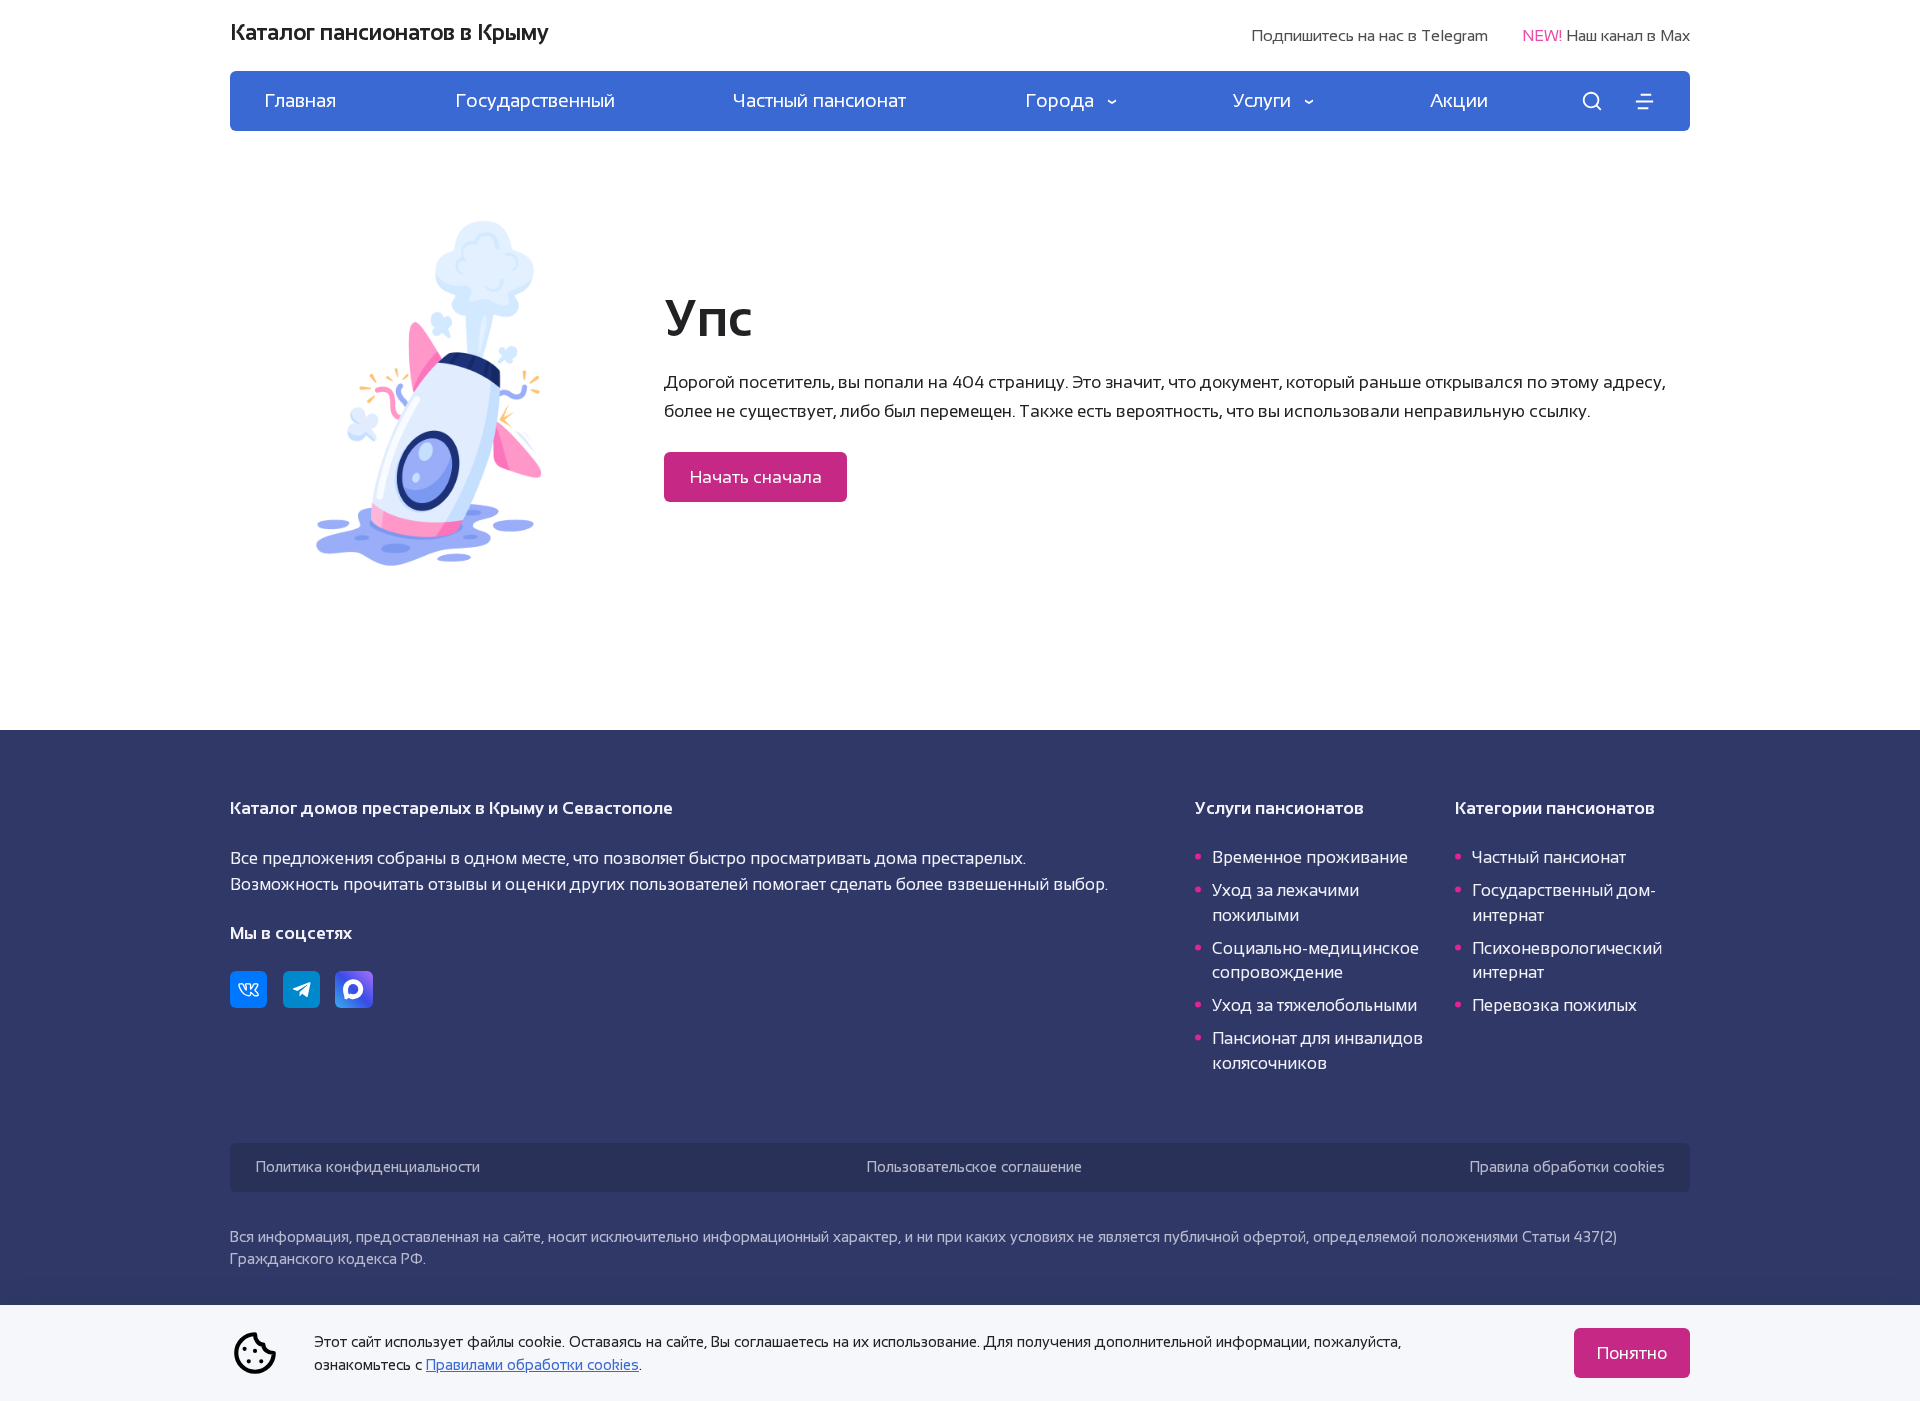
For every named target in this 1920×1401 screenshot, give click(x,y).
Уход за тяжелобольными (1314, 1005)
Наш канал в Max (1606, 36)
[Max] (353, 989)
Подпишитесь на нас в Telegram (1369, 36)
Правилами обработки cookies (532, 1364)
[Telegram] (301, 989)
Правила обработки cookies (1567, 1166)
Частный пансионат (1549, 857)
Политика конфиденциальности (368, 1166)
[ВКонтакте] (248, 989)
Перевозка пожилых (1554, 1005)
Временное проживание (1310, 857)
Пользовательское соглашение (974, 1166)
